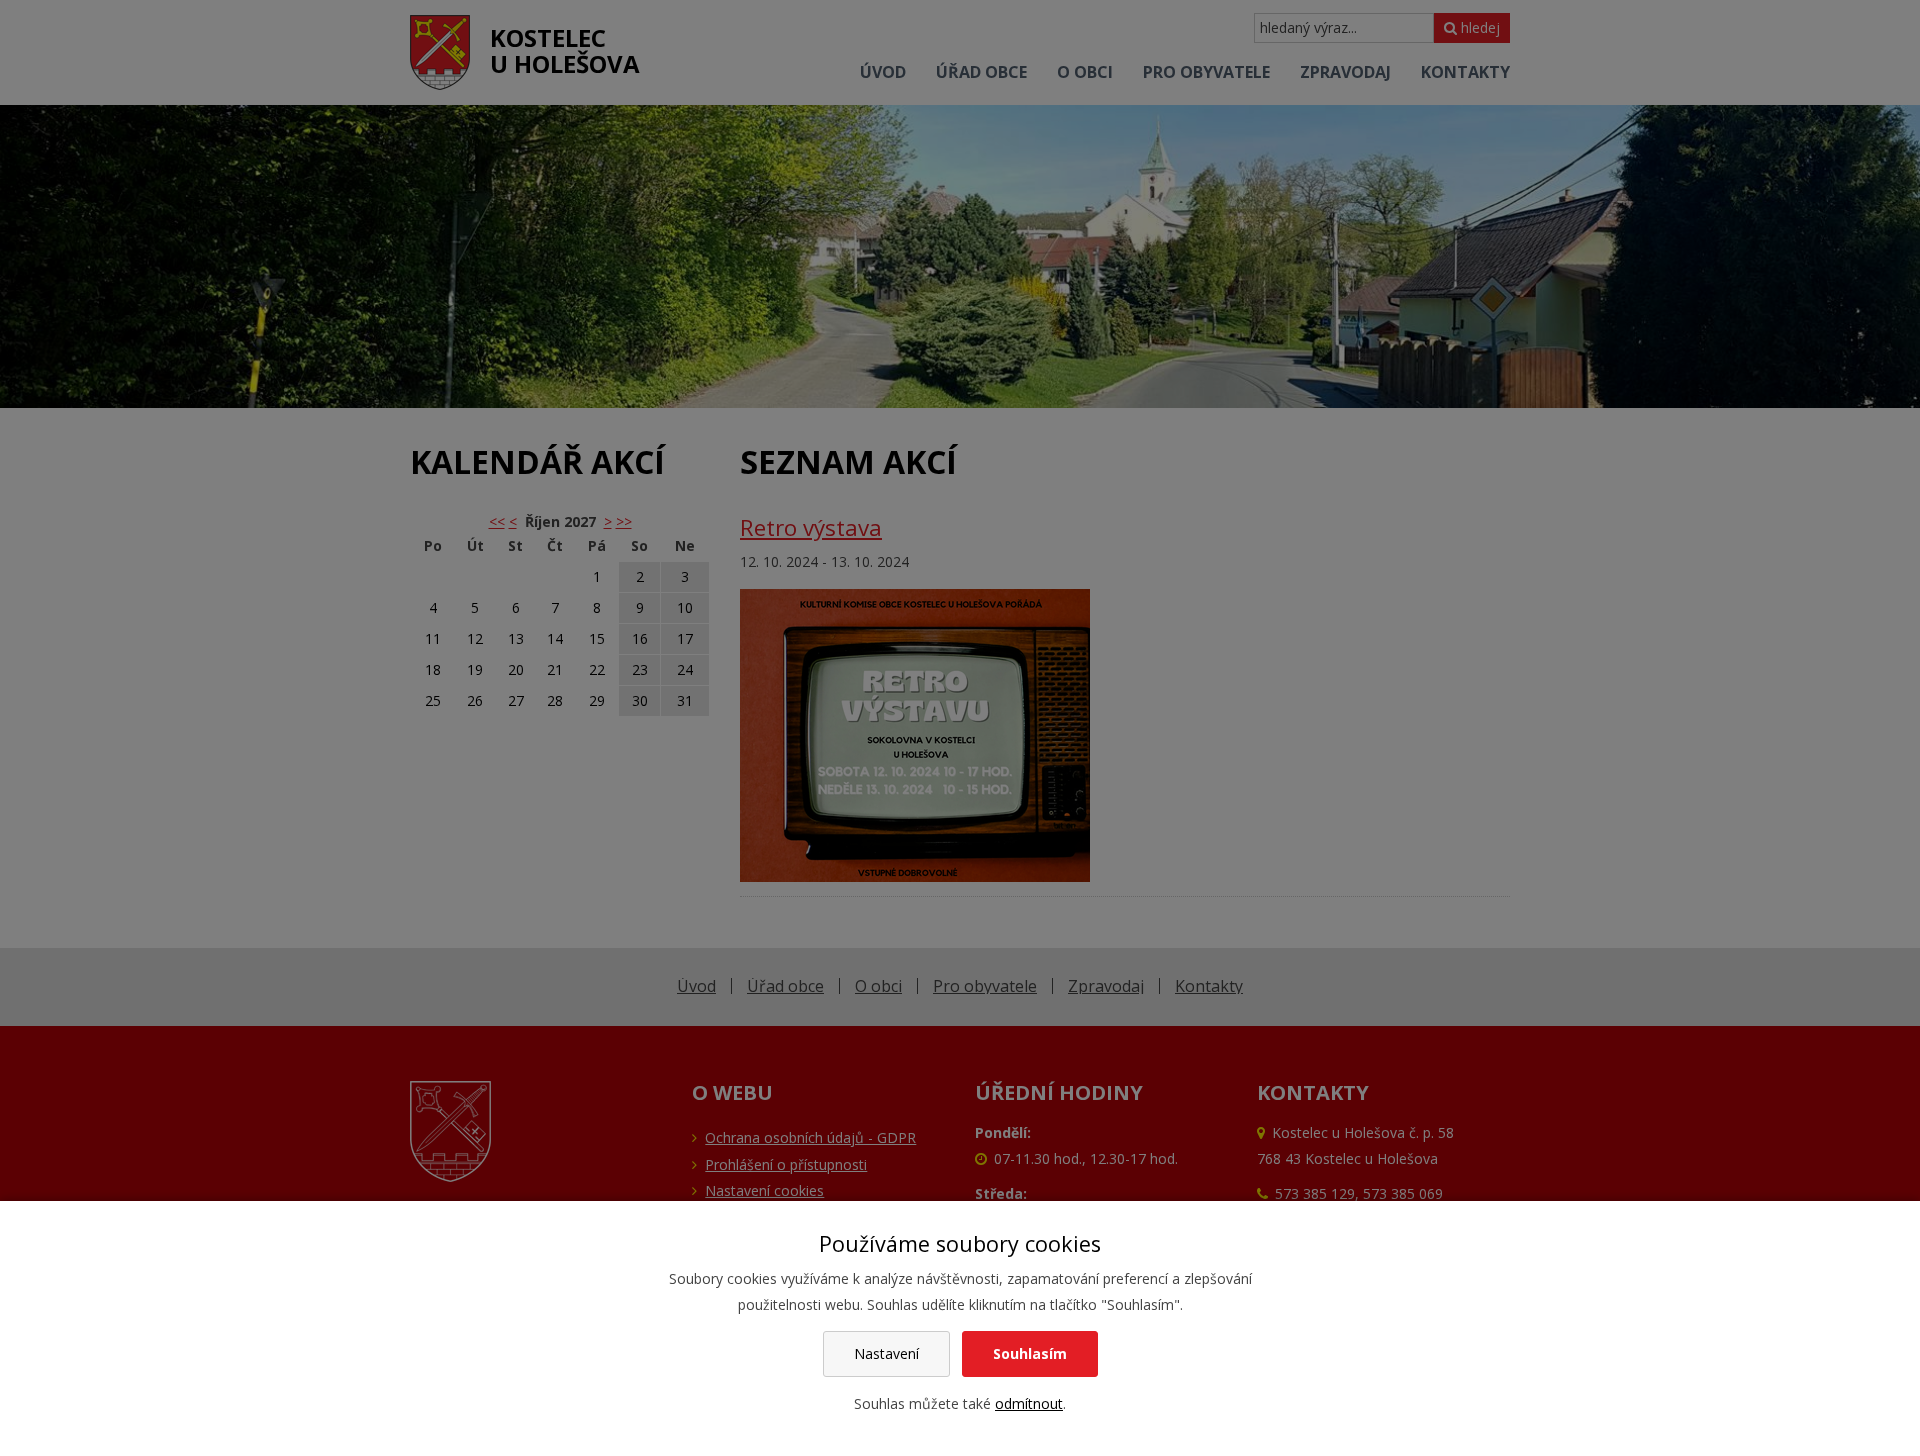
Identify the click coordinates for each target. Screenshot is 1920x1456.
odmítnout (1029, 1403)
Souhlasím (1030, 1353)
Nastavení (886, 1353)
